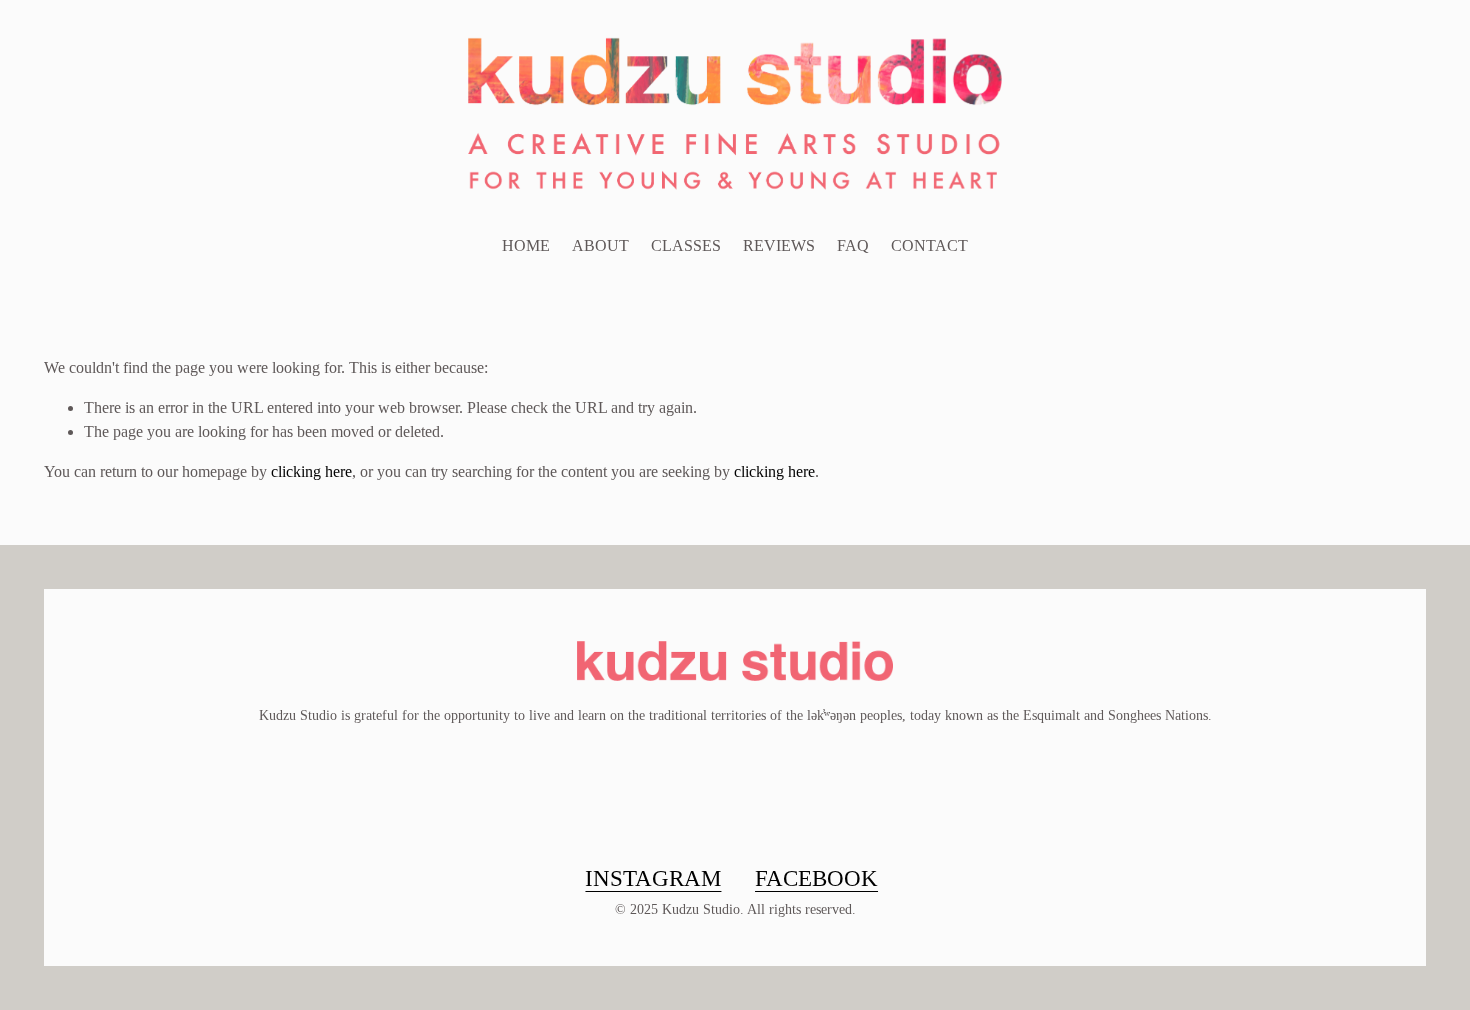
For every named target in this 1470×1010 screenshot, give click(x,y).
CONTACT (929, 245)
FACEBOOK (816, 878)
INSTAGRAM (653, 878)
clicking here (311, 471)
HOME (526, 245)
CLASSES (686, 245)
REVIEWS (779, 245)
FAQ (853, 245)
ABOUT (600, 245)
